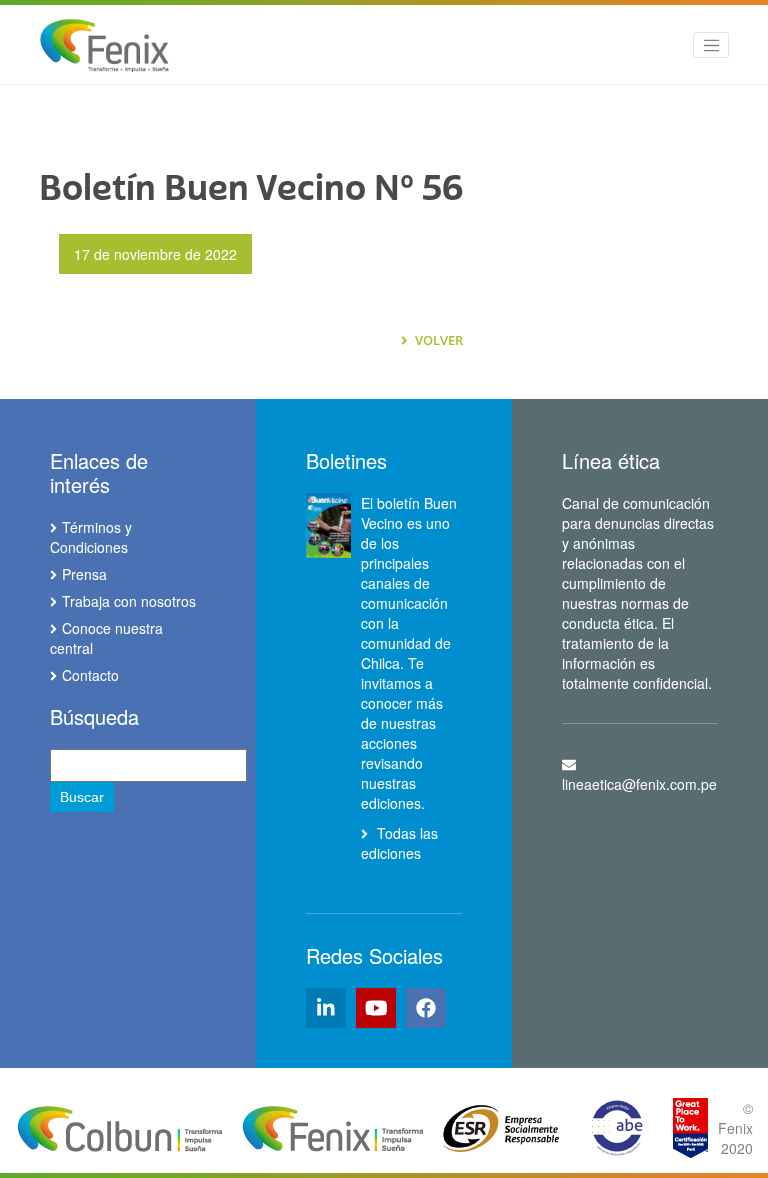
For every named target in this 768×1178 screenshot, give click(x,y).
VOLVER (437, 340)
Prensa (84, 574)
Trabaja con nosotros (129, 601)
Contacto (90, 675)
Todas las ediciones (399, 843)
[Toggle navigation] (711, 45)
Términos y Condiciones (91, 537)
